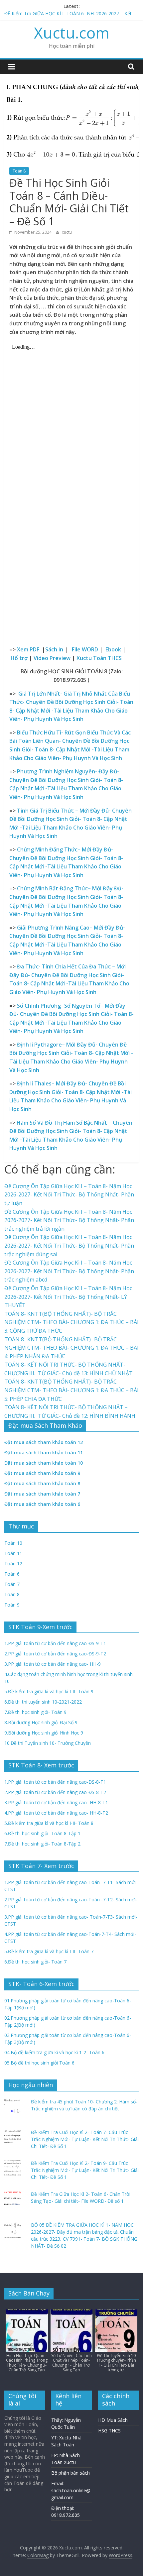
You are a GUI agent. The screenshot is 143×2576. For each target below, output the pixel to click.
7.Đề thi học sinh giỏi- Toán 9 (35, 1712)
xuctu (67, 232)
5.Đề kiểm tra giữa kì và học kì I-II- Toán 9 (49, 1691)
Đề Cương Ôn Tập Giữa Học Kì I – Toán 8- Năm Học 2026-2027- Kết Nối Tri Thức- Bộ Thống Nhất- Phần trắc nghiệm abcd (69, 1271)
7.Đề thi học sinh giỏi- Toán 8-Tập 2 (42, 1844)
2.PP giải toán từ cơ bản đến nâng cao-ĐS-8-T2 (55, 1792)
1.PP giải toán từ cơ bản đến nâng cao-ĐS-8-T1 (55, 1782)
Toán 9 (12, 1605)
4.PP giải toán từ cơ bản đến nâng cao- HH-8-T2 (56, 1813)
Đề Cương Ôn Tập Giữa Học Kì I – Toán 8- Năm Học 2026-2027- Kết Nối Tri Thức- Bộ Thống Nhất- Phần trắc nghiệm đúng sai (69, 1245)
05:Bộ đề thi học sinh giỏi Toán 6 (39, 2063)
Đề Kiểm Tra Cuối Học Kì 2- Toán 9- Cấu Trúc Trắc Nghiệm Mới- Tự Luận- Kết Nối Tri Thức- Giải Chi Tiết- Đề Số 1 (85, 2170)
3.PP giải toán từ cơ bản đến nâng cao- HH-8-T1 (56, 1802)
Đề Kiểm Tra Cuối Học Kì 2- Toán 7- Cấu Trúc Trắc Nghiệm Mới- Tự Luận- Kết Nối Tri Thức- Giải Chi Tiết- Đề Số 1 (85, 2139)
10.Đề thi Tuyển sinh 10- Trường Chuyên (48, 1743)
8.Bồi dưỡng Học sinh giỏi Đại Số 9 (41, 1722)
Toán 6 (12, 1574)
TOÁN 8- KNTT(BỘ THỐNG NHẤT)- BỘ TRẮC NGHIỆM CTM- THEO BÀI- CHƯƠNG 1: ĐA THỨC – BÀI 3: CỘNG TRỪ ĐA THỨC (71, 1322)
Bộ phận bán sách (71, 2473)
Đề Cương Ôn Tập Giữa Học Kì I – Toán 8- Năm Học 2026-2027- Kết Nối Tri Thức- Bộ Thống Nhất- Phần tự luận (69, 1195)
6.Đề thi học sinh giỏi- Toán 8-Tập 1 (42, 1833)
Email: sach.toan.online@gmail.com (71, 2490)
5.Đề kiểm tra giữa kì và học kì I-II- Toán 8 (49, 1823)
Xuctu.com (72, 33)
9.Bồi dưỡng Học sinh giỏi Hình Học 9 (44, 1733)
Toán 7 (12, 1584)
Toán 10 (13, 1543)
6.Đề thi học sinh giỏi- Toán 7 (35, 1962)
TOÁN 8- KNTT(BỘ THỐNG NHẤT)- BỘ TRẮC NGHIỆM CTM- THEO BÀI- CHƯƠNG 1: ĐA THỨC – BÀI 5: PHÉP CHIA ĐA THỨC (71, 1390)
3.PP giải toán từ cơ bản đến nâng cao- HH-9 (53, 1664)
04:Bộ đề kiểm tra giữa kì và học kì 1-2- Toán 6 (54, 2052)
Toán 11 (13, 1553)
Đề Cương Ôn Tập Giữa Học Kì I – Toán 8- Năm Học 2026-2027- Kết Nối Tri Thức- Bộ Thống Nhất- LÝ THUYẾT (68, 1297)
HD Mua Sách (113, 2420)
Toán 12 (13, 1564)
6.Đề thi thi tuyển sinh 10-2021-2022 (43, 1702)
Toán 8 (19, 171)
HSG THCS (109, 2431)
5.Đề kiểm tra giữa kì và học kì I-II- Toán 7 (49, 1951)
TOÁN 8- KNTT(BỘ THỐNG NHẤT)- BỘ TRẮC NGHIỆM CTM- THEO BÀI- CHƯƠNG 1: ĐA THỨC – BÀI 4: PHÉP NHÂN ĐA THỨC (71, 1348)
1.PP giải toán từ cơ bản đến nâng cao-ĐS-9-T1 (55, 1643)
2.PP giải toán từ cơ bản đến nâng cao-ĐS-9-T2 (55, 1654)
